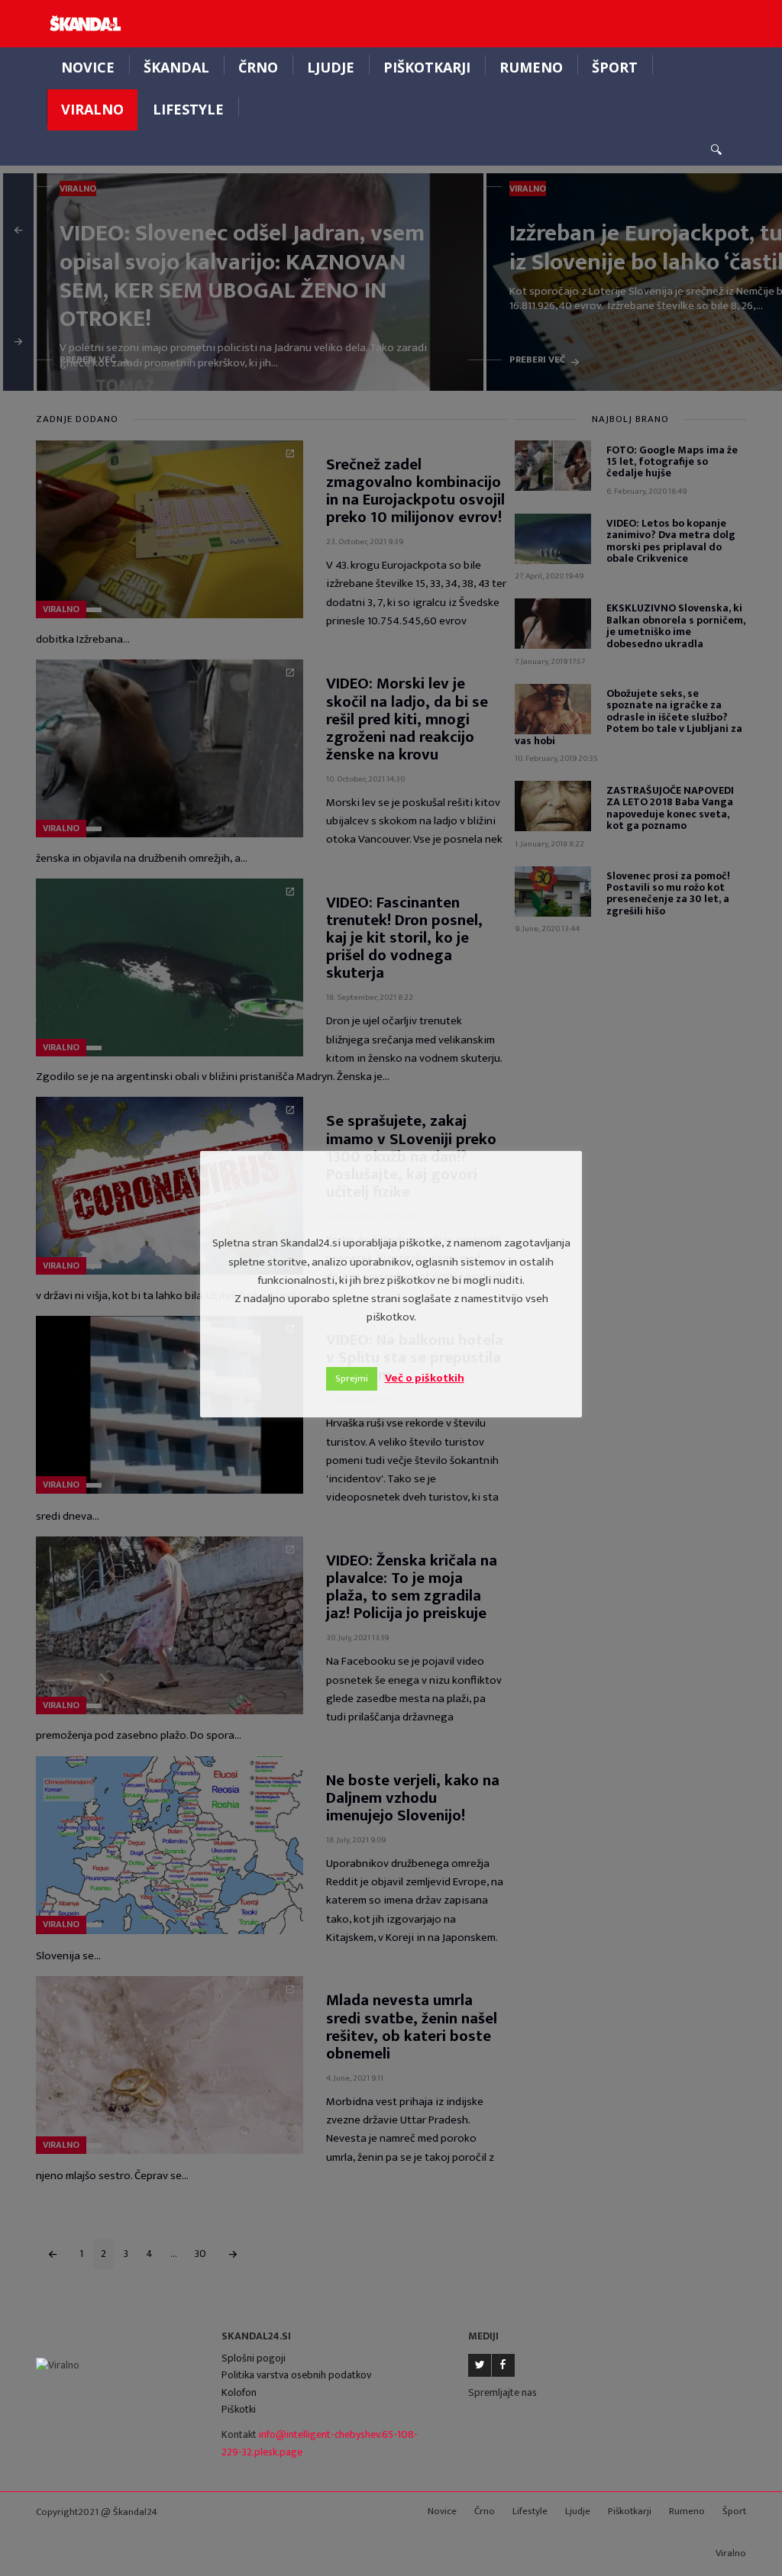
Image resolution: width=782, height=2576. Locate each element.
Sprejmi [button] (352, 1378)
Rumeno (531, 67)
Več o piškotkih (425, 1378)
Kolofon (239, 2392)
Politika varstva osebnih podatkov (296, 2375)
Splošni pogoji (254, 2358)
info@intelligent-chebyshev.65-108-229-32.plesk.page (320, 2443)
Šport (615, 67)
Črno (258, 67)
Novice (88, 67)
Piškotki (239, 2409)
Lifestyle (188, 109)
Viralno (92, 109)
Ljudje (331, 67)
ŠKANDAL (176, 67)
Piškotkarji (427, 67)
